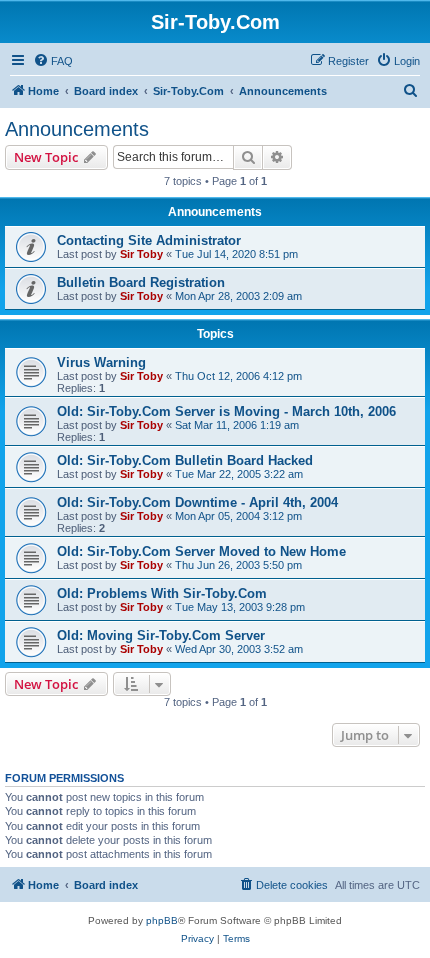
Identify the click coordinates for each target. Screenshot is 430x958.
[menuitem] (53, 61)
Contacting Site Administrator (149, 240)
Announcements (77, 129)
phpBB (162, 920)
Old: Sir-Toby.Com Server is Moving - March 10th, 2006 (226, 411)
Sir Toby (141, 254)
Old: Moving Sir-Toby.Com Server (161, 635)
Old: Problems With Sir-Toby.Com (162, 593)
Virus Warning (101, 362)
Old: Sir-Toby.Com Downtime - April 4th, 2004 (197, 502)
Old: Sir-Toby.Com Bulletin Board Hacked (185, 460)
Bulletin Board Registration (141, 282)
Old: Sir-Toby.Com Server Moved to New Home (201, 551)
